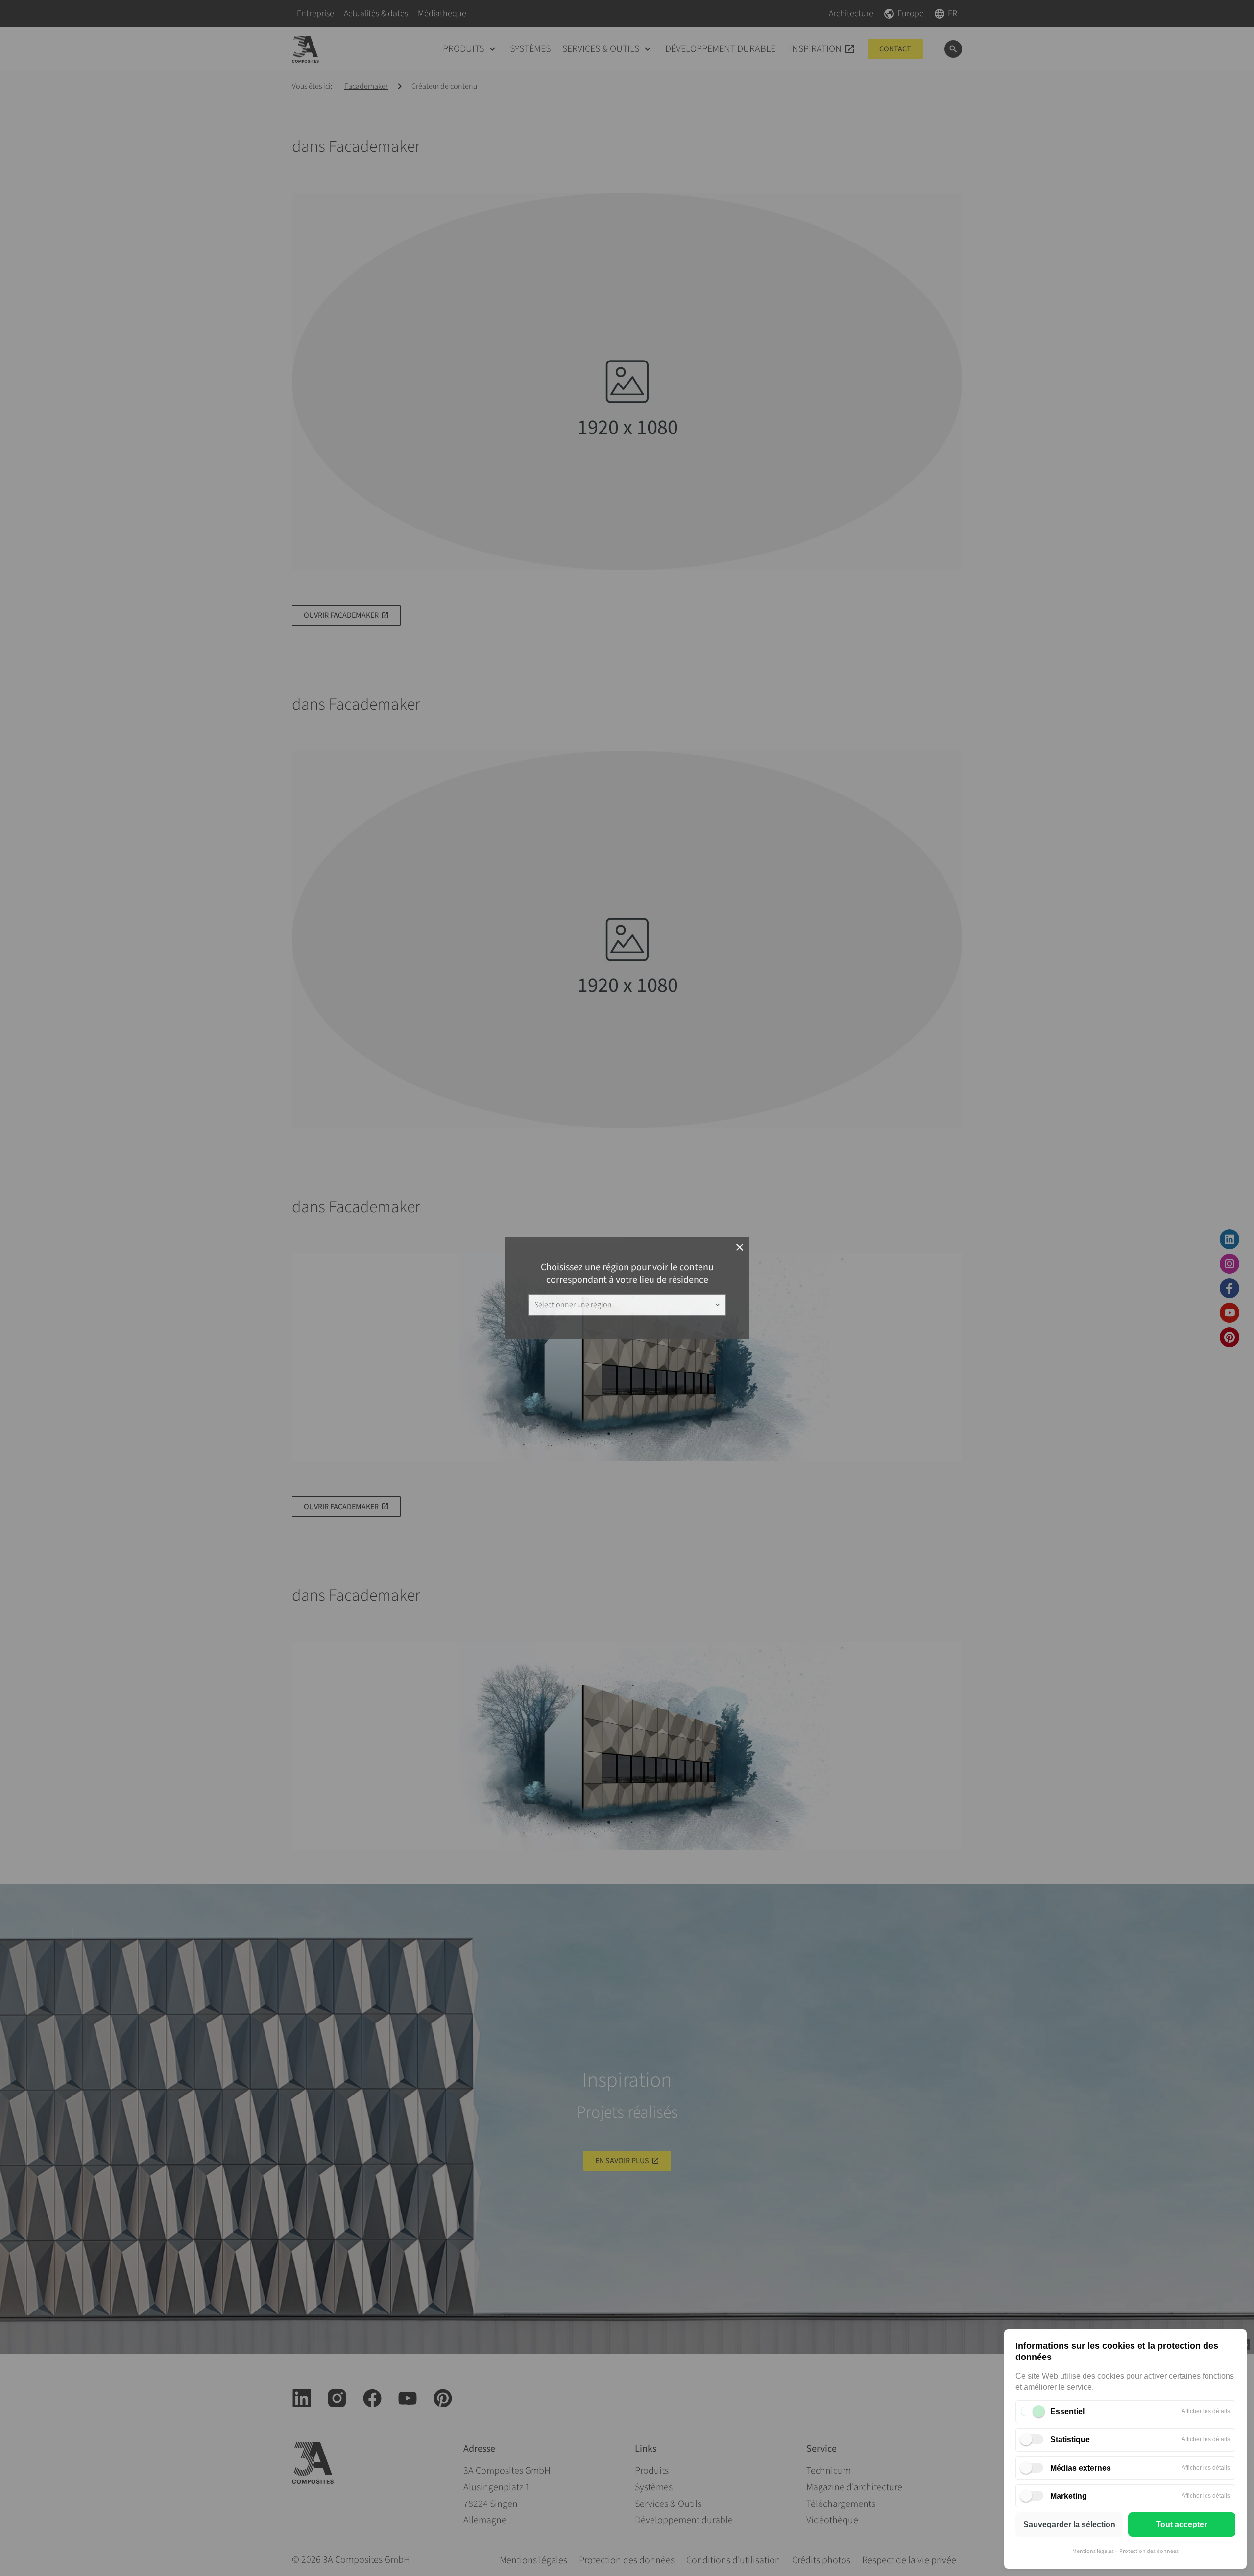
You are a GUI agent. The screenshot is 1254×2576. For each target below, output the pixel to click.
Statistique (1070, 2440)
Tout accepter (1182, 2524)
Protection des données (1149, 2551)
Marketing (1069, 2496)
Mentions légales (1093, 2551)
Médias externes (1081, 2468)
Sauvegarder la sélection (1069, 2524)
